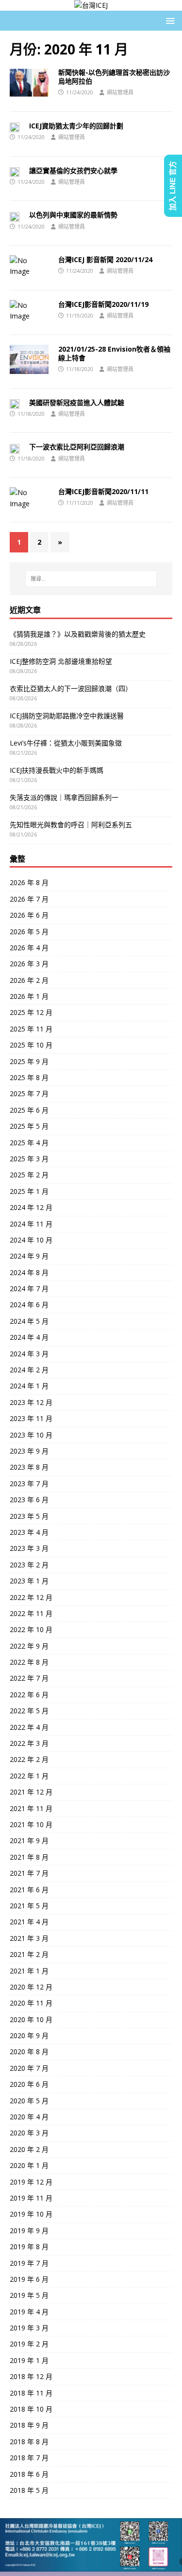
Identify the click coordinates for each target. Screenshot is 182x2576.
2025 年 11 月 (31, 1029)
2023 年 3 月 (29, 1548)
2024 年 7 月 (29, 1288)
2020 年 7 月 (29, 2068)
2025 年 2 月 (29, 1175)
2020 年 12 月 (31, 1987)
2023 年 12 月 (31, 1402)
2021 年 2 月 (29, 1954)
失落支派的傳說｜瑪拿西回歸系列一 (64, 797)
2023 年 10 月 (31, 1435)
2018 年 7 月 (29, 2458)
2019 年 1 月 (29, 2360)
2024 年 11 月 (31, 1224)
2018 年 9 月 (29, 2425)
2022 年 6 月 (29, 1695)
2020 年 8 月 (29, 2052)
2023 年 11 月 (31, 1418)
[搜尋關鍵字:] (91, 579)
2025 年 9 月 (29, 1061)
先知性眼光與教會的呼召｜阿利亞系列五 (71, 825)
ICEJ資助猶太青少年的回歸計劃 (76, 126)
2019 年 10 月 (31, 2214)
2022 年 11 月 (31, 1613)
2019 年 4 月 (29, 2312)
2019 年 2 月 (29, 2344)
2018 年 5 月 (29, 2490)
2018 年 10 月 (31, 2409)
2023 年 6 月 (29, 1500)
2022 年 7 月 (29, 1678)
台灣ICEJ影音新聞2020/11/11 (103, 491)
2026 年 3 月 (29, 964)
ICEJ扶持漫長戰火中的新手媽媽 (57, 770)
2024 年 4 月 (29, 1337)
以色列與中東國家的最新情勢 (73, 215)
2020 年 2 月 (29, 2149)
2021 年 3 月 (29, 1938)
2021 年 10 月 (31, 1824)
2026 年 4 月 (29, 948)
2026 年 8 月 (29, 882)
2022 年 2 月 (29, 1759)
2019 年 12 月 (31, 2182)
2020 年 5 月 (29, 2101)
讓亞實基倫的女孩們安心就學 (73, 170)
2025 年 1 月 (29, 1191)
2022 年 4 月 (29, 1727)
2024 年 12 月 (31, 1207)
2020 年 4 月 (29, 2117)
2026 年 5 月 (29, 932)
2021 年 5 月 (29, 1906)
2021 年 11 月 (31, 1808)
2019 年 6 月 (29, 2279)
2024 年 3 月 (29, 1354)
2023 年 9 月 (29, 1451)
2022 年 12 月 (31, 1597)
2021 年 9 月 (29, 1840)
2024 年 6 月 (29, 1305)
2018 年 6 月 (29, 2474)
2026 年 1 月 (29, 996)
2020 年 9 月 (29, 2035)
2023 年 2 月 (29, 1565)
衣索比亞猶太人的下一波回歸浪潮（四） (71, 688)
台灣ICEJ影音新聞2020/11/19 (103, 304)
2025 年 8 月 (29, 1077)
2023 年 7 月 (29, 1483)
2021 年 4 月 (29, 1922)
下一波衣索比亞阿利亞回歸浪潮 (77, 447)
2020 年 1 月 (29, 2165)
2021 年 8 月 (29, 1857)
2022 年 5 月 (29, 1711)
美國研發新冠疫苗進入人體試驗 (77, 402)
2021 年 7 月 (29, 1873)
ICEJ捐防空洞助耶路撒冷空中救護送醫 (67, 716)
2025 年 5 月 (29, 1126)
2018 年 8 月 (29, 2442)
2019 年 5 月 (29, 2295)
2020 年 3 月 (29, 2133)
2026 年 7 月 (29, 899)
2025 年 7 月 (29, 1093)
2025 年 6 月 (29, 1110)
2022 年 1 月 (29, 1776)
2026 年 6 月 (29, 915)
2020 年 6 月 (29, 2084)
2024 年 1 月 (29, 1386)
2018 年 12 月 (31, 2376)
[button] (169, 20)
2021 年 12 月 (31, 1792)
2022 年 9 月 (29, 1646)
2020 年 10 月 (31, 2019)
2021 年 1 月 (29, 1971)
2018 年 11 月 (31, 2393)
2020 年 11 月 (31, 2003)
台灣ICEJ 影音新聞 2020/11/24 (105, 259)
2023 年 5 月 (29, 1516)
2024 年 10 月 (31, 1240)
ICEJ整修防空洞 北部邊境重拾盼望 (61, 661)
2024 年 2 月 (29, 1370)
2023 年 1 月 (29, 1581)
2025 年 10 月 (31, 1045)
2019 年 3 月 (29, 2328)
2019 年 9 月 (29, 2230)
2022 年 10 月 (31, 1629)
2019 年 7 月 (29, 2263)
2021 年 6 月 (29, 1890)
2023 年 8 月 (29, 1467)
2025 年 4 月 (29, 1143)
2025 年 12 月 (31, 1012)
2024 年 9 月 (29, 1256)
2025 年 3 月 (29, 1159)
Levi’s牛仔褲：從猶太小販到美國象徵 (66, 743)
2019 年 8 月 (29, 2247)
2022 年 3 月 (29, 1743)
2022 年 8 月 (29, 1662)
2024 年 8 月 (29, 1272)
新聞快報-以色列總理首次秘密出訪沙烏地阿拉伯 (114, 77)
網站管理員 (120, 92)
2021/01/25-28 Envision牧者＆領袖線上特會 (114, 353)
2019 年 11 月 (31, 2198)
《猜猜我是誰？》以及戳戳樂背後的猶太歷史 (78, 634)
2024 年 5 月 (29, 1321)
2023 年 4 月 (29, 1532)
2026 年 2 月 (29, 980)
